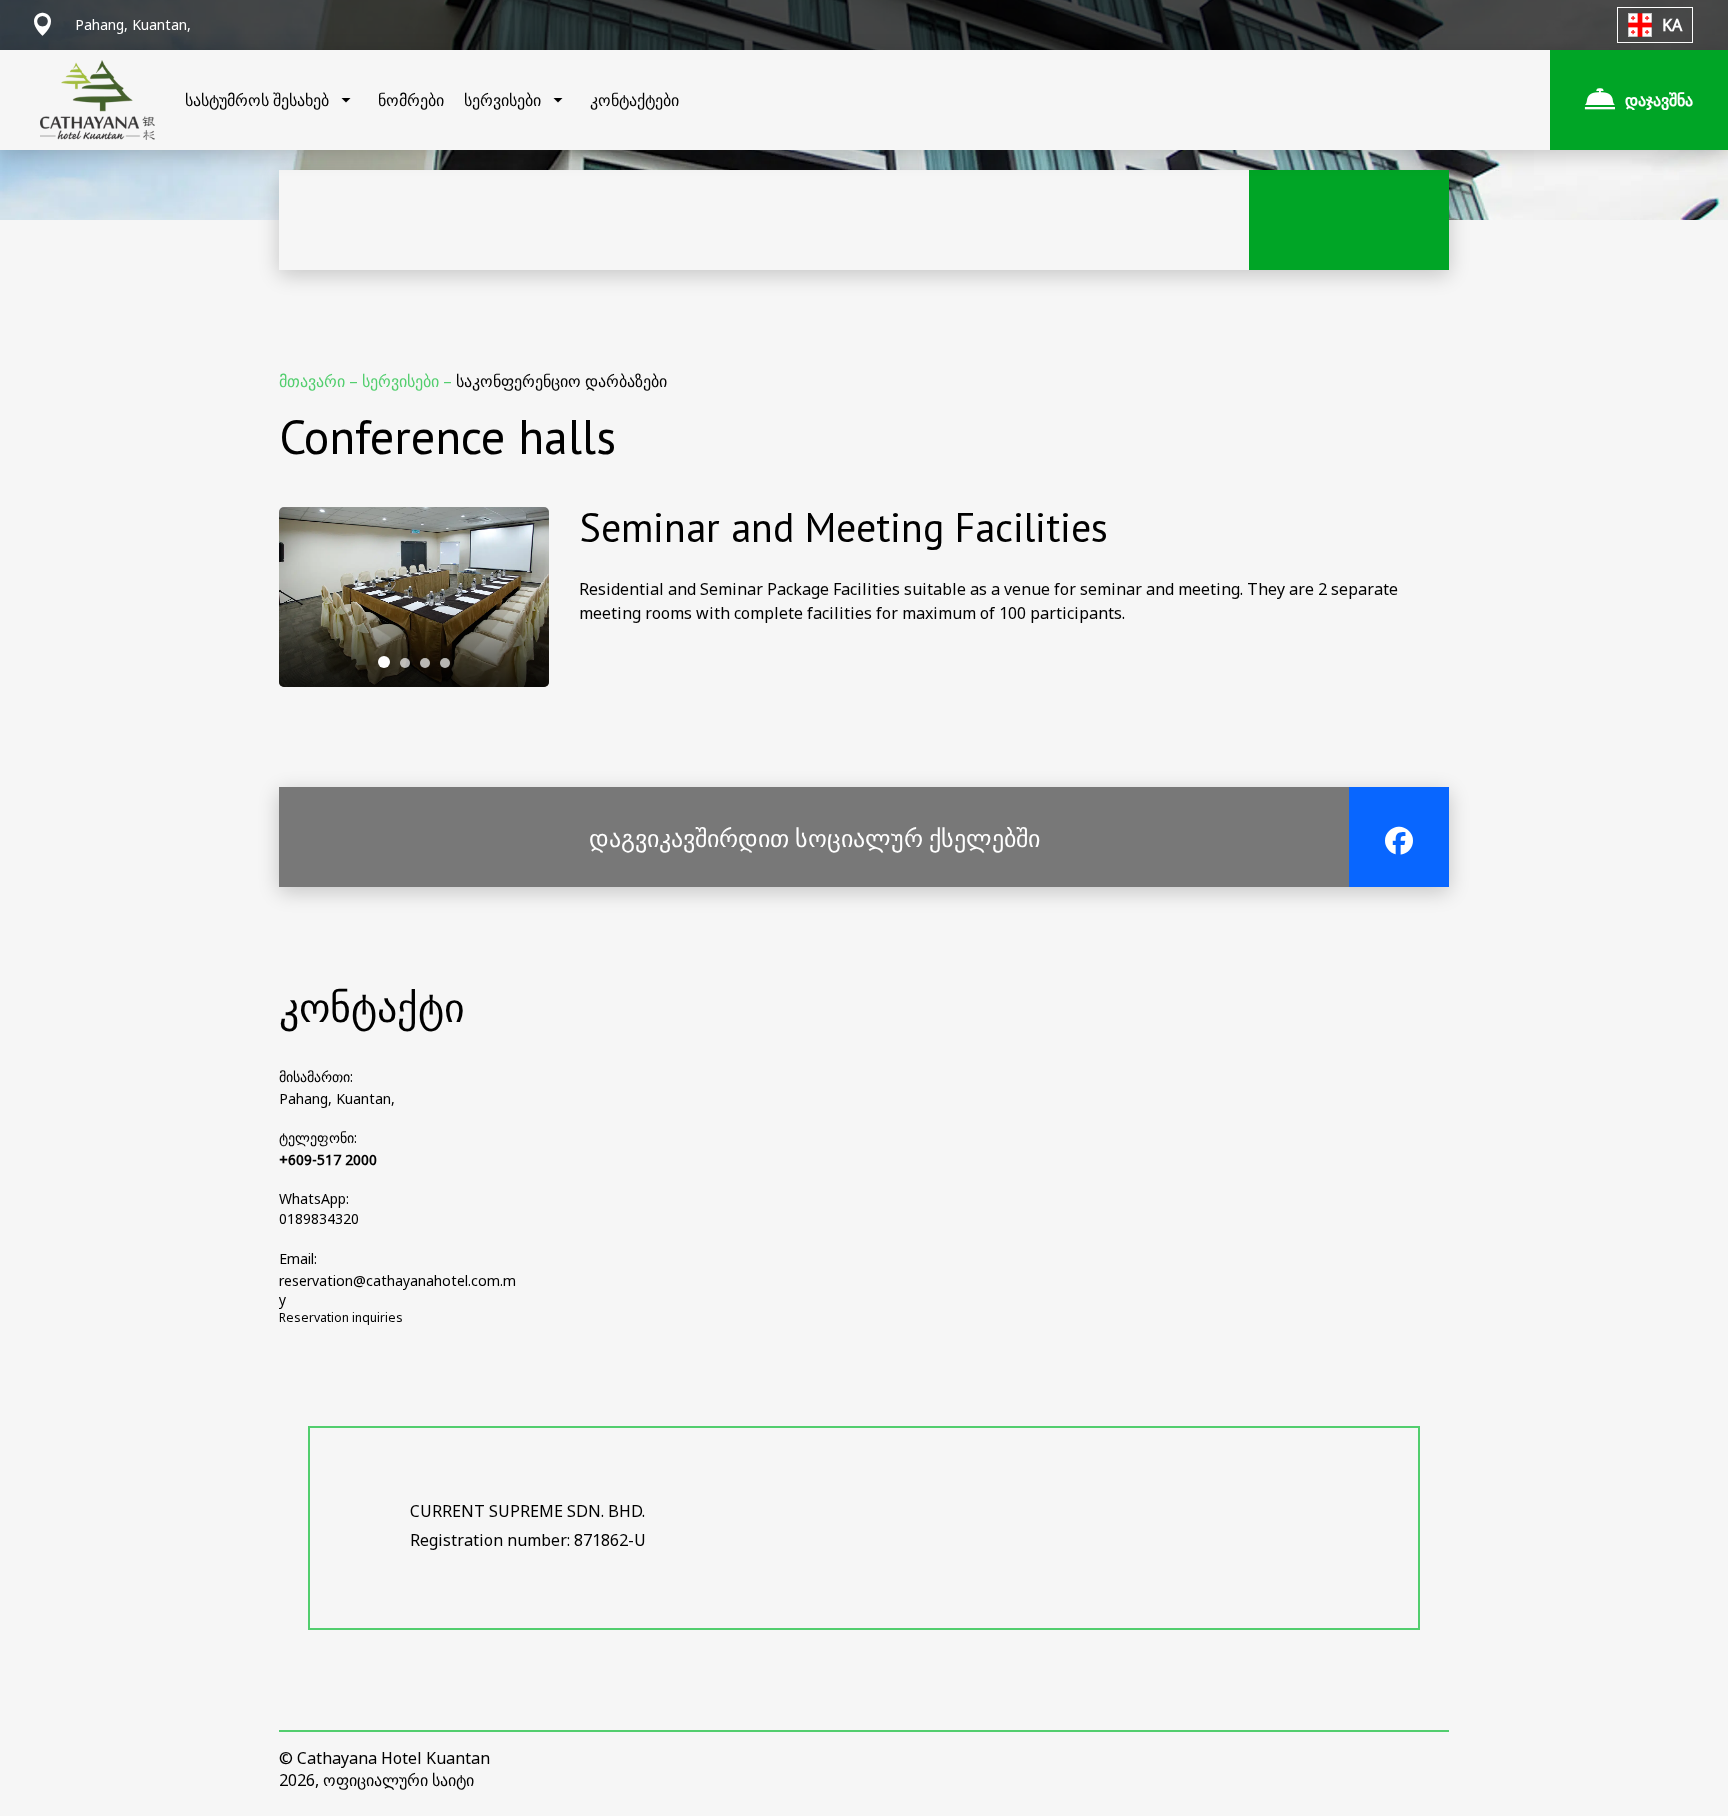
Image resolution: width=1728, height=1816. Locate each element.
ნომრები (411, 100)
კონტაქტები (634, 100)
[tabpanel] (414, 597)
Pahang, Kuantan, (337, 1098)
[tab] (384, 662)
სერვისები (402, 381)
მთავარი (314, 381)
